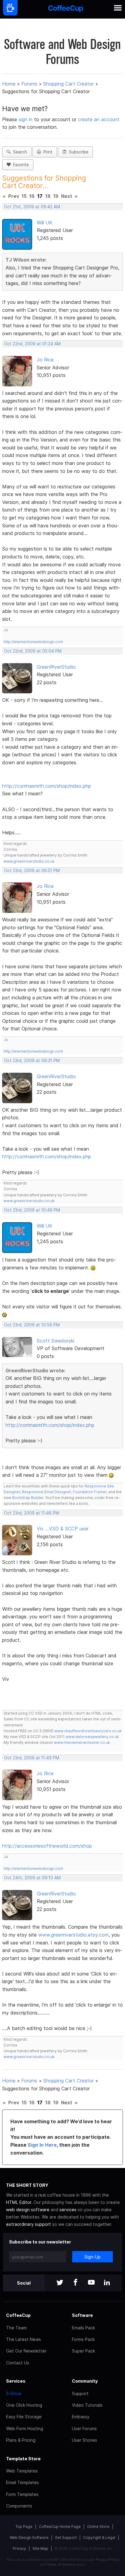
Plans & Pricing (21, 2440)
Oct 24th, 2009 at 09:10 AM (32, 1878)
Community (85, 2381)
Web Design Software (29, 2537)
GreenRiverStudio (56, 667)
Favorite (20, 165)
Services (16, 2381)
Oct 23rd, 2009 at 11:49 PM (32, 1758)
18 (48, 196)
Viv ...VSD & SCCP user (63, 1529)
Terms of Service (61, 2564)
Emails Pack (83, 2328)
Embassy (81, 2417)
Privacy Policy (107, 2560)
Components (19, 2506)
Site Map (40, 2548)
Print (47, 152)
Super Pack (83, 2351)
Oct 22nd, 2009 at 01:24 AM (32, 344)
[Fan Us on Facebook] (76, 2283)
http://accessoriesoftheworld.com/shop (47, 1846)
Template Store (23, 2459)
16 (32, 196)
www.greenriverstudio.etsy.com (73, 1935)
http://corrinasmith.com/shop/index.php (47, 786)
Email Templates (22, 2482)
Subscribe (77, 152)
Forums (29, 84)
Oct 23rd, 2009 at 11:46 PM (32, 1513)
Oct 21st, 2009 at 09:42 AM (32, 207)
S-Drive (14, 2393)
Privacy (19, 2548)
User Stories (84, 2440)
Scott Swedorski (56, 1341)
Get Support (66, 2537)
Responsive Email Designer (46, 1492)
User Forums (84, 2428)
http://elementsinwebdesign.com (33, 642)
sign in (26, 119)
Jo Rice (45, 360)
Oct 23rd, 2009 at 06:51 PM (32, 871)
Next (67, 196)
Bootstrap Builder (28, 1498)
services (68, 2210)
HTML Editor (19, 2202)
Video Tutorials (87, 2405)
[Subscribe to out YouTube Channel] (91, 2283)
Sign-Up (93, 2257)
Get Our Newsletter (26, 2351)
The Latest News (24, 2339)
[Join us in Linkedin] (107, 2283)
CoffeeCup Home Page (60, 2527)
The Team (16, 2328)
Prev (14, 196)
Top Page (24, 2527)
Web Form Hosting (25, 2428)
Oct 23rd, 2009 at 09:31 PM (32, 1061)
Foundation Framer (89, 1492)
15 (24, 196)
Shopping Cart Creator (68, 84)
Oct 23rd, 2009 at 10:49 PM (32, 1210)
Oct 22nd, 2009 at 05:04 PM (33, 651)
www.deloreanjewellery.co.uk (92, 1737)
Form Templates (22, 2494)
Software (82, 2315)
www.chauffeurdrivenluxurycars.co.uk (88, 1731)
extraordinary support (29, 2224)
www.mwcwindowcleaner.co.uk (82, 1742)
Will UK (45, 223)
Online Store (98, 2527)
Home (9, 84)
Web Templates (22, 2471)
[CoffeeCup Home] (66, 9)
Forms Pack (83, 2339)
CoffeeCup (18, 2315)
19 (56, 196)
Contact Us (18, 2363)
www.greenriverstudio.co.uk (29, 861)
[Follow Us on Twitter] (60, 2283)
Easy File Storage (24, 2417)
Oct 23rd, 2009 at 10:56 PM (32, 1325)
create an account (99, 119)
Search (19, 152)
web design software (28, 2210)
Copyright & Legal (99, 2537)
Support (80, 2393)
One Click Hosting (24, 2405)
